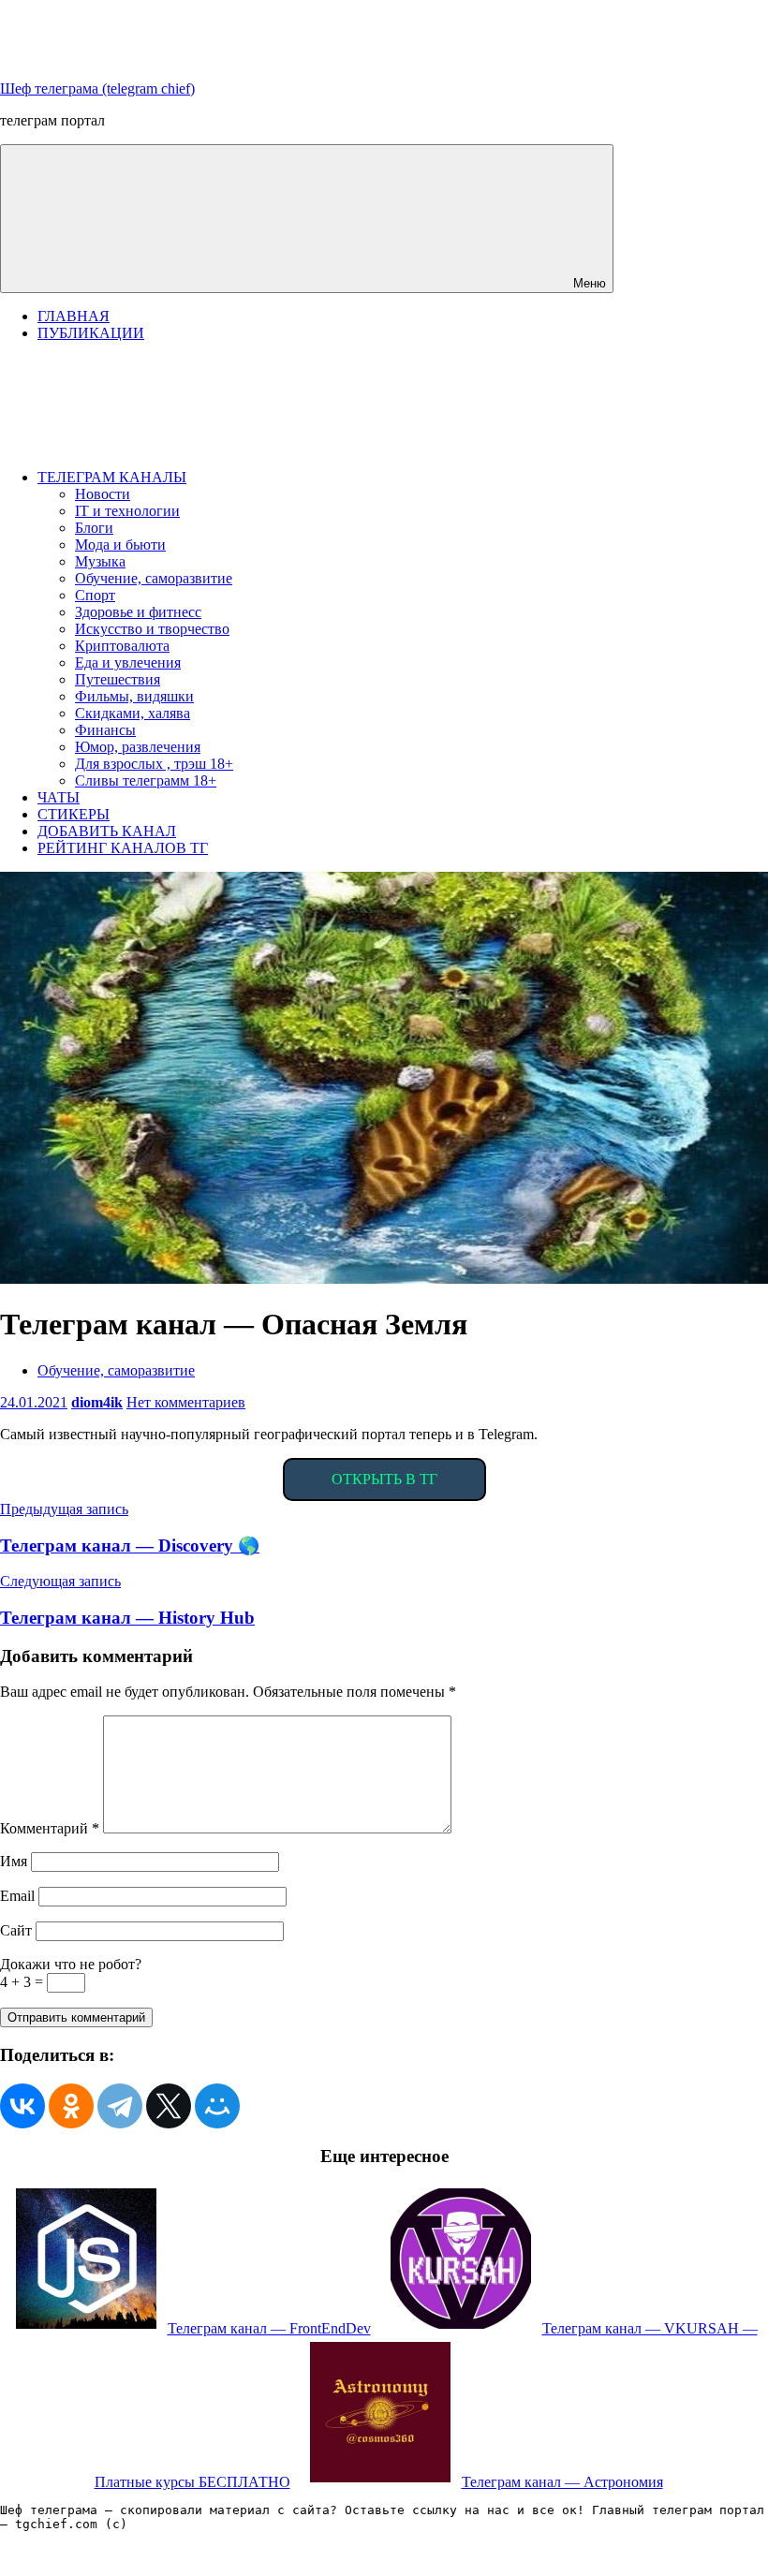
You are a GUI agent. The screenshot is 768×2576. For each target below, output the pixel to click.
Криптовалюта (122, 646)
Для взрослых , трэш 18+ (154, 764)
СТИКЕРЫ (74, 814)
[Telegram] (120, 2106)
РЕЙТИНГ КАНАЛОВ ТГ (123, 848)
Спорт (95, 595)
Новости (103, 494)
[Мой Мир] (217, 2106)
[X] (169, 2106)
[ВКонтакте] (22, 2106)
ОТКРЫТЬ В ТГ (384, 1479)
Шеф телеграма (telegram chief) (97, 88)
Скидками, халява (133, 713)
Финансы (105, 730)
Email (17, 1896)
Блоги (94, 528)
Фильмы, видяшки (134, 696)
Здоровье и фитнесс (138, 612)
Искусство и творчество (152, 629)
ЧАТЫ (59, 797)
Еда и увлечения (128, 662)
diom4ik (97, 1402)
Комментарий (50, 1828)
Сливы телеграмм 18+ (146, 780)
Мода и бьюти (120, 545)
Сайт (16, 1930)
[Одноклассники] (71, 2106)
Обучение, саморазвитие (154, 578)
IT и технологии (127, 511)
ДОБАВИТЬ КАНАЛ (107, 831)
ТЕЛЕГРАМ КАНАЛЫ (112, 477)
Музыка (100, 561)
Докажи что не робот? (71, 1964)
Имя (14, 1861)
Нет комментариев (186, 1402)
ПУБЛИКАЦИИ (91, 333)
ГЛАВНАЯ (74, 316)
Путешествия (118, 679)
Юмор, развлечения (138, 747)
